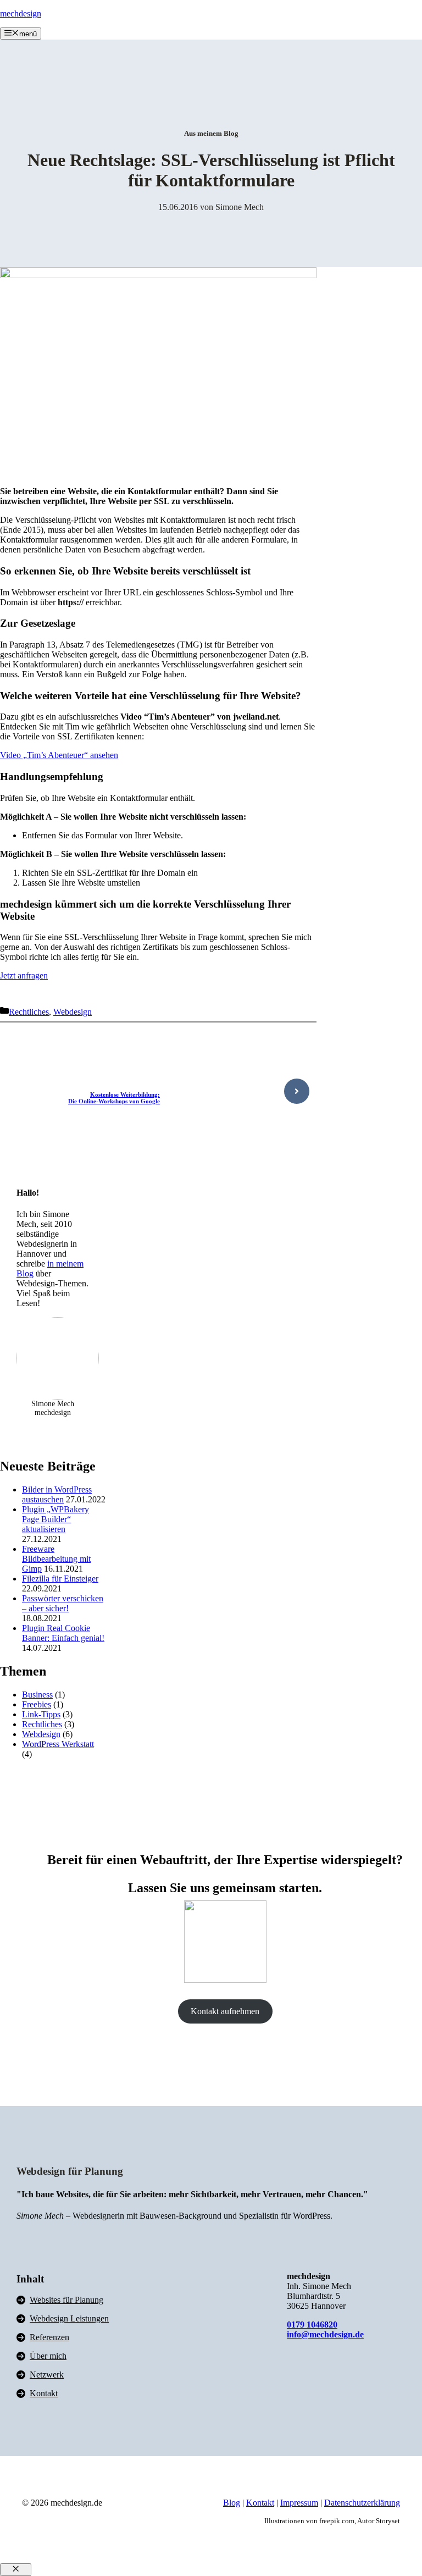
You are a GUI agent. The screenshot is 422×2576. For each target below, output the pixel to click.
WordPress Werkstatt (58, 1744)
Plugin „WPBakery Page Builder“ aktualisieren (55, 1519)
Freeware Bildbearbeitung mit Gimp (56, 1559)
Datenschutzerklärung (362, 2503)
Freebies (37, 1704)
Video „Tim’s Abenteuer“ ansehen (59, 755)
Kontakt (44, 2393)
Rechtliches (29, 1012)
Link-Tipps (41, 1714)
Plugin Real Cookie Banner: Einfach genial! (63, 1633)
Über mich (48, 2356)
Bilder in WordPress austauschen (57, 1494)
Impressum (299, 2503)
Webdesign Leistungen (69, 2318)
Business (37, 1695)
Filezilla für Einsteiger (60, 1579)
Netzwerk (47, 2375)
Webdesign (73, 1012)
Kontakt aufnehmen (225, 2011)
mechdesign (21, 13)
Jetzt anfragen (24, 975)
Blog (232, 2503)
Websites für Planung (66, 2300)
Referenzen (49, 2337)
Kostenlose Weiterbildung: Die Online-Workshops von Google (114, 1098)
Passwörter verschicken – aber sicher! (63, 1603)
